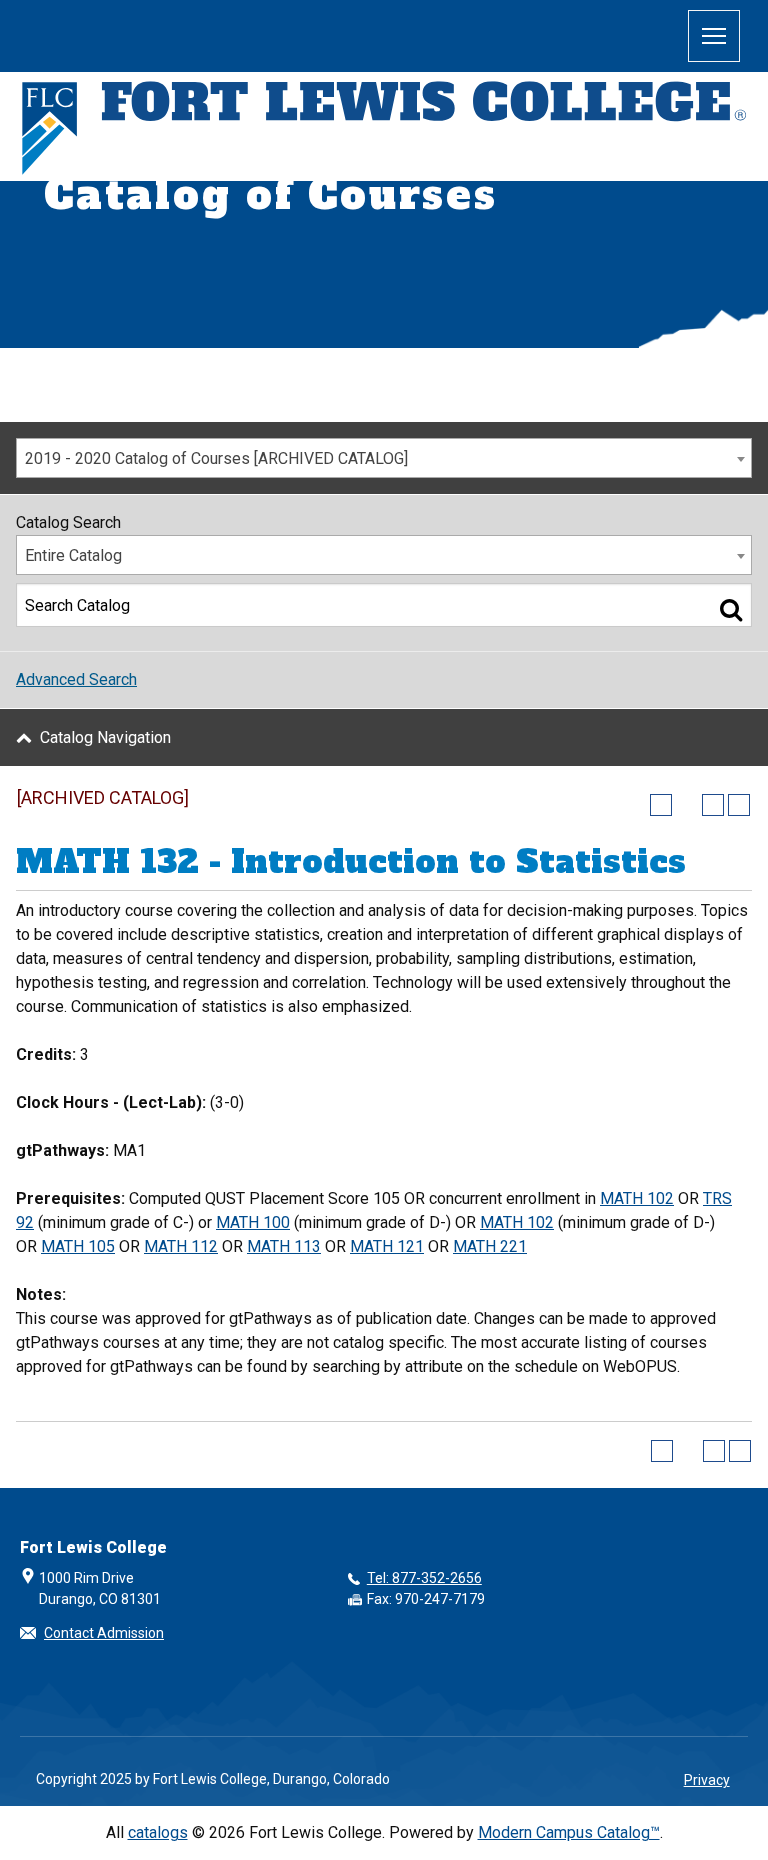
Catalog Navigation (105, 737)
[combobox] (384, 458)
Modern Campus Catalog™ (569, 1832)
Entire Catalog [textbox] (73, 555)
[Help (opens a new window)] (739, 805)
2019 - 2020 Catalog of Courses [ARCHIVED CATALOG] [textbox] (216, 458)
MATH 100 (253, 1222)
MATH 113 (284, 1246)
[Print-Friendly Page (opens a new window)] (713, 805)
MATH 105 (78, 1246)
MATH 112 (181, 1246)
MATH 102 (637, 1198)
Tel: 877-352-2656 (424, 1578)
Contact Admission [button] (104, 1633)
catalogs (158, 1832)
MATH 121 (387, 1246)
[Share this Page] (687, 805)
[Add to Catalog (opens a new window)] (661, 805)
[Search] (731, 609)
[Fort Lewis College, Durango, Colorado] (384, 129)
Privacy (707, 1780)
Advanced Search (76, 679)
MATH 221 (490, 1246)
